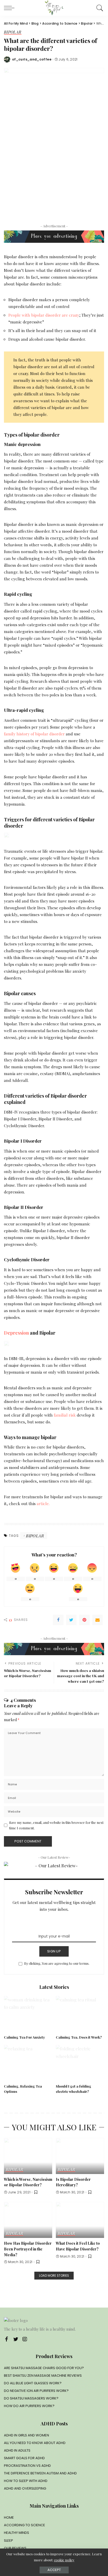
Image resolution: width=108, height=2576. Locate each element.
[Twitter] (71, 1620)
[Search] (99, 8)
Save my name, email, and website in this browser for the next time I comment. (56, 1825)
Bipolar (13, 32)
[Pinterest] (84, 1620)
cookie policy (64, 2560)
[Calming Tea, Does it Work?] (80, 2014)
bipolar (35, 1536)
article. (43, 1503)
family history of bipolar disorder (35, 734)
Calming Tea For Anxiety (25, 2037)
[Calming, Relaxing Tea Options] (28, 2063)
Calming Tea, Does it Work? (79, 2037)
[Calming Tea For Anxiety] (28, 2014)
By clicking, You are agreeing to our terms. (57, 1963)
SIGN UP (54, 1951)
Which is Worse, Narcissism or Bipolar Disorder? (28, 2182)
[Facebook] (58, 1620)
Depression (16, 1333)
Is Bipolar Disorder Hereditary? (73, 2182)
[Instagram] (25, 2339)
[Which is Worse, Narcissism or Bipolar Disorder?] (28, 2156)
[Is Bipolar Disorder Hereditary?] (80, 2156)
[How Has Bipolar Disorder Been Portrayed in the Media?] (28, 2220)
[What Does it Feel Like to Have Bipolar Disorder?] (80, 2220)
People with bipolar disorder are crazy (44, 315)
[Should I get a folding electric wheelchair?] (80, 2063)
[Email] (98, 1620)
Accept (54, 2570)
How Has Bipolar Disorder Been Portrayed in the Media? (28, 2249)
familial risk (65, 1415)
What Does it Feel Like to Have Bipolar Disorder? (78, 2246)
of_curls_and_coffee (32, 59)
